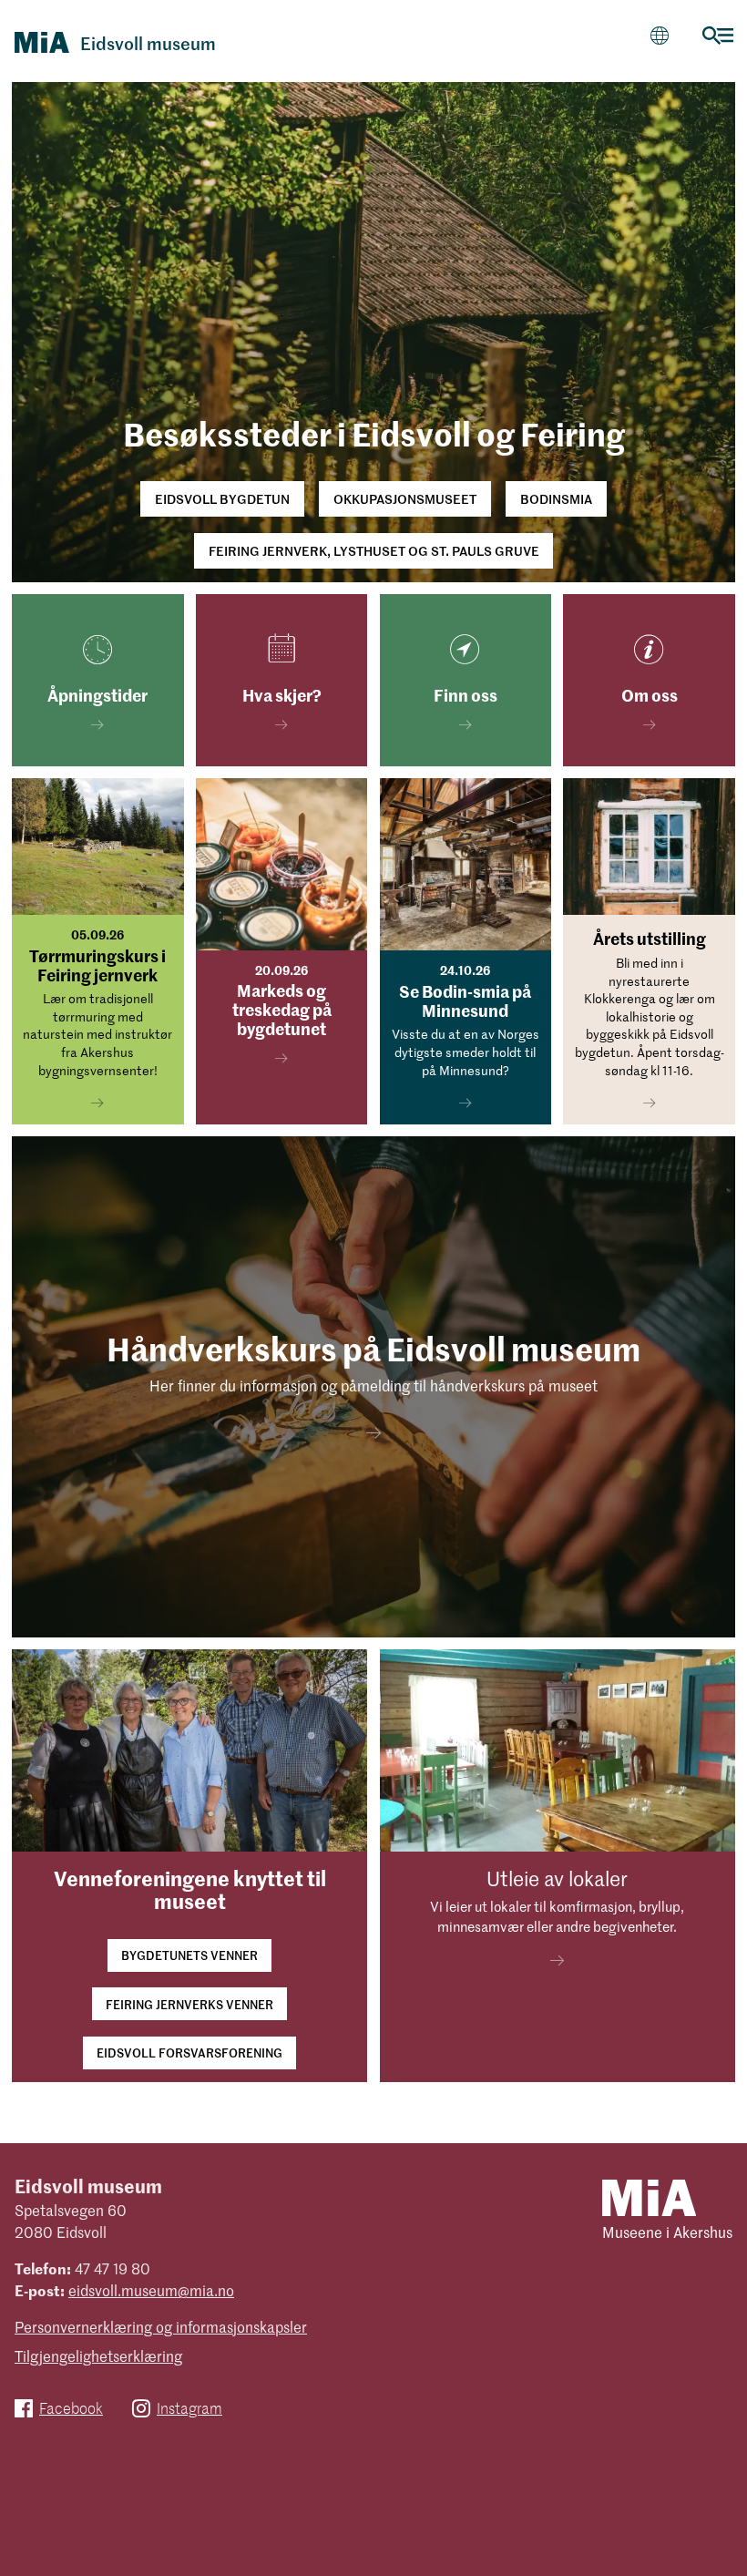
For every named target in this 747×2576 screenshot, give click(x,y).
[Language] (659, 35)
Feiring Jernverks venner (189, 2004)
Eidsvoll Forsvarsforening (189, 2053)
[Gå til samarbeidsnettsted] (649, 2196)
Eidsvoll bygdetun (222, 498)
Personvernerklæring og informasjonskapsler (161, 2326)
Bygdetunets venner (189, 1955)
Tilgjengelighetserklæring (98, 2355)
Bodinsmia (556, 498)
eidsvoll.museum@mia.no (151, 2290)
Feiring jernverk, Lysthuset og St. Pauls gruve (374, 550)
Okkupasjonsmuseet (405, 498)
